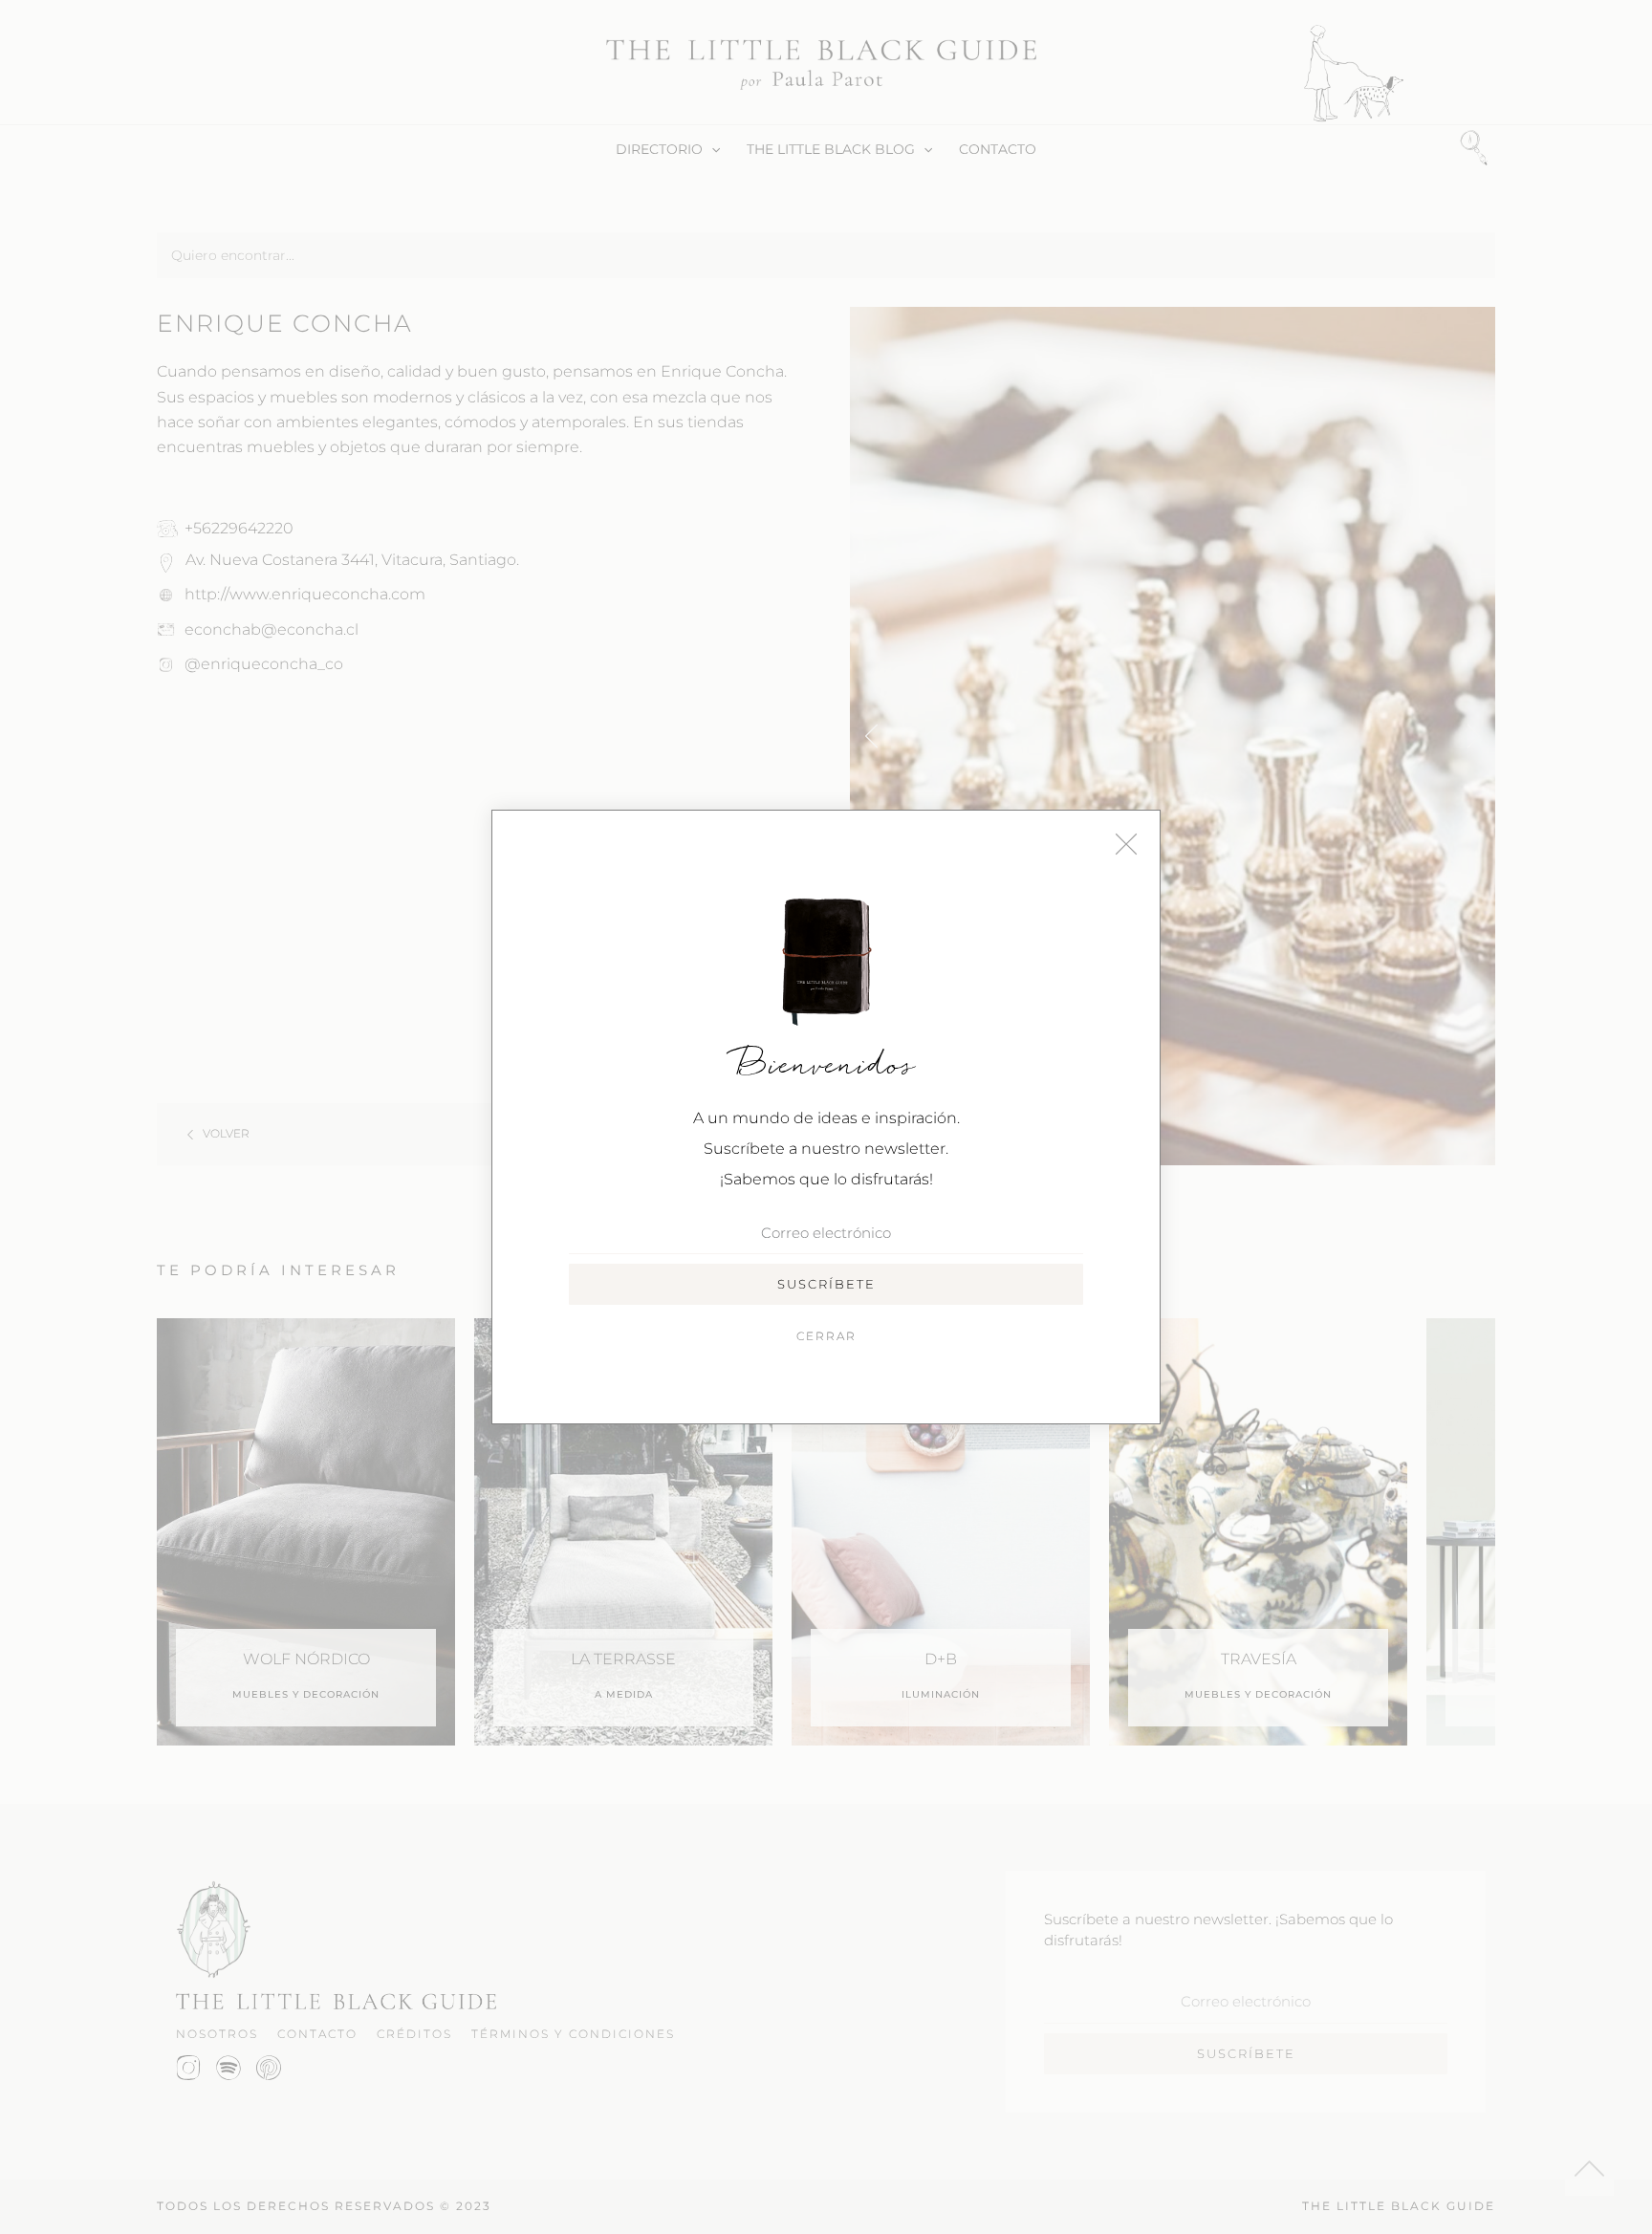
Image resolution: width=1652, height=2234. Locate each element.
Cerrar (826, 1336)
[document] (826, 1117)
